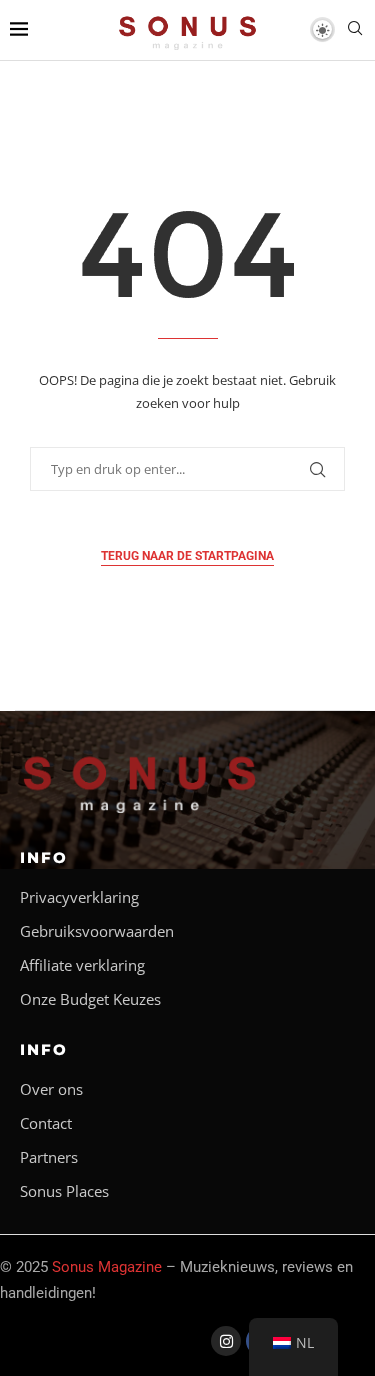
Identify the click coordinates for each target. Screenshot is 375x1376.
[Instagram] (226, 1341)
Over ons (51, 1089)
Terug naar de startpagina (187, 556)
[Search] (355, 30)
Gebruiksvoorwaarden (97, 931)
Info (44, 857)
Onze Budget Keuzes (90, 999)
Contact (46, 1123)
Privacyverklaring (79, 897)
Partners (49, 1157)
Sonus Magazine (107, 1267)
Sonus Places (64, 1191)
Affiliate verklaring (82, 965)
